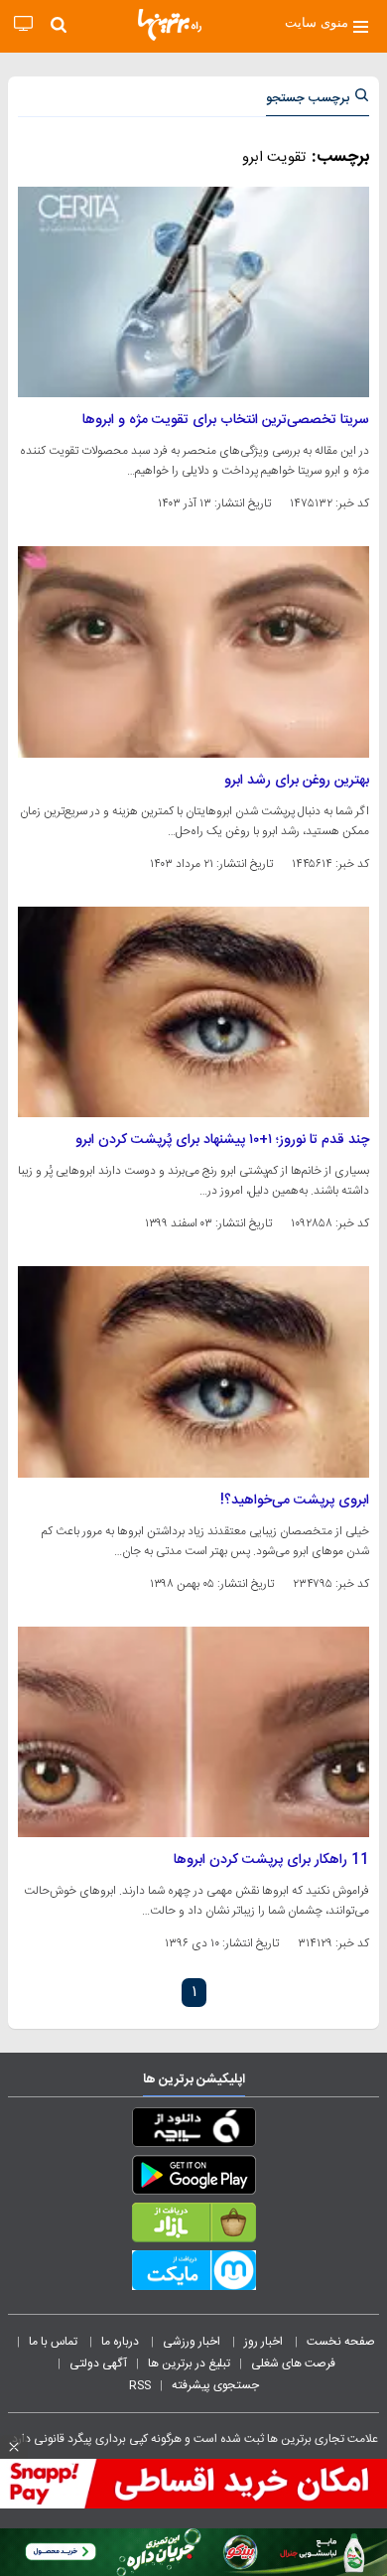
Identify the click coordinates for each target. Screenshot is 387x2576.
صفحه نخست (341, 2342)
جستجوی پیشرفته (215, 2385)
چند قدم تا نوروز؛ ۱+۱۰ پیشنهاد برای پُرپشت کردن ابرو (222, 1140)
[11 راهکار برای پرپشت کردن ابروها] (193, 1732)
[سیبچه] (193, 2131)
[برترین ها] (170, 25)
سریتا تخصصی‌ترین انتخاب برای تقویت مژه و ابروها (226, 420)
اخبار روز (265, 2342)
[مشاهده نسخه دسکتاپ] (23, 24)
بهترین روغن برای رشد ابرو (297, 781)
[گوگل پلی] (193, 2179)
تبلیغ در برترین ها (189, 2363)
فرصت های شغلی (293, 2363)
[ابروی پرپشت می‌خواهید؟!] (193, 1371)
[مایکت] (193, 2274)
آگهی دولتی (98, 2363)
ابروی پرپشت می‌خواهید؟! (295, 1501)
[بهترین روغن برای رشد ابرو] (193, 651)
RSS (140, 2385)
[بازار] (193, 2226)
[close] (14, 2447)
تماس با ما (55, 2342)
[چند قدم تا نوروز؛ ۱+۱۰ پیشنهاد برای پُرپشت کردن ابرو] (193, 1012)
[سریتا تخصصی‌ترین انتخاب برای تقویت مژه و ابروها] (193, 292)
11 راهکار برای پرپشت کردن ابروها (271, 1860)
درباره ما (122, 2342)
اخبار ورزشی (193, 2342)
